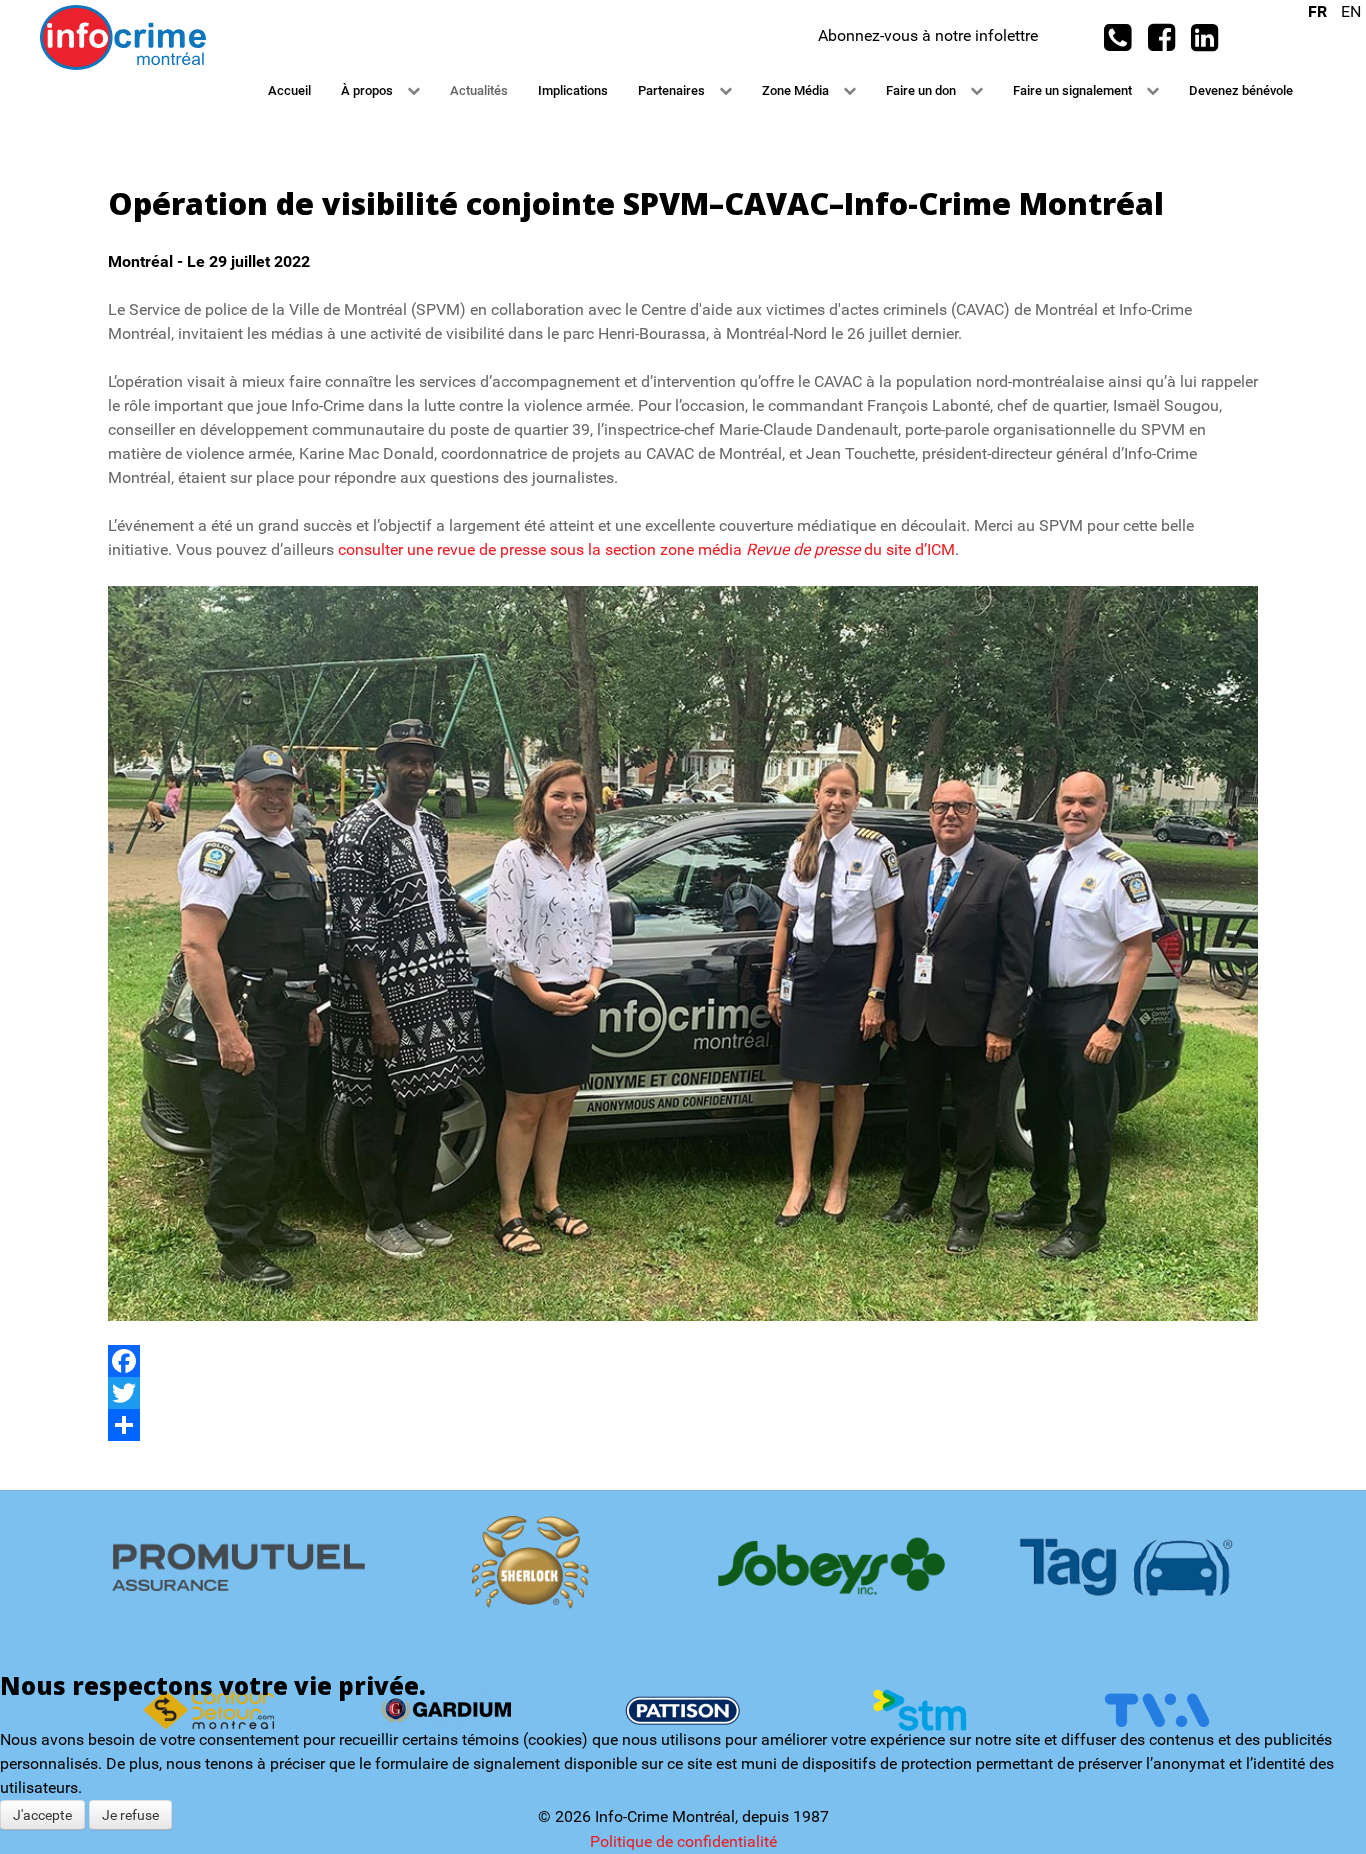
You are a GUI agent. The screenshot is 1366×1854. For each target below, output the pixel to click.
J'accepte (42, 1815)
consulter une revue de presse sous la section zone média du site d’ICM (646, 549)
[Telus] (682, 1566)
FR (1319, 11)
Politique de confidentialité (683, 1841)
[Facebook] (683, 1361)
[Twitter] (683, 1393)
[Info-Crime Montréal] (123, 36)
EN (1351, 11)
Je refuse (130, 1815)
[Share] (683, 1425)
